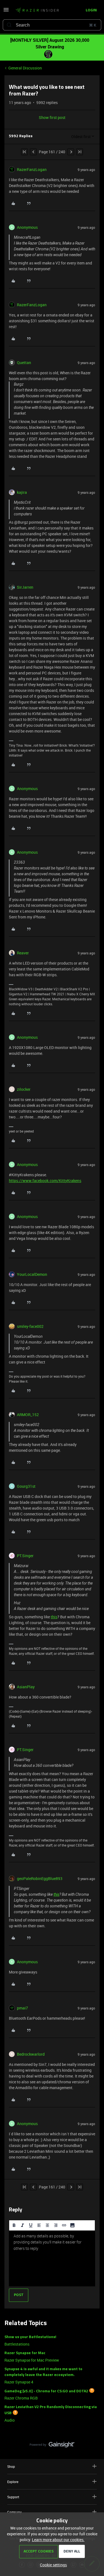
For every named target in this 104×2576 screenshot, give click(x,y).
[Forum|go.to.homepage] (37, 11)
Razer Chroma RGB (21, 2398)
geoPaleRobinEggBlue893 (40, 1878)
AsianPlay (26, 1687)
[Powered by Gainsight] (52, 2446)
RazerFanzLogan (32, 169)
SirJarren (25, 587)
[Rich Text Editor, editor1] (52, 2258)
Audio (10, 2420)
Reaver (23, 953)
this (54, 1617)
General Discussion (25, 68)
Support (13, 2497)
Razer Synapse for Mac (25, 2353)
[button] (6, 11)
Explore (13, 2482)
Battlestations (17, 2344)
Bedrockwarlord (31, 2054)
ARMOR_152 (28, 1415)
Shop (11, 2466)
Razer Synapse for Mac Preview (32, 2360)
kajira (22, 492)
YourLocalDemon (32, 1274)
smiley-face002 (30, 1326)
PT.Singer (25, 1556)
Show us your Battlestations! (30, 2337)
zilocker (24, 1089)
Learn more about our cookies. (58, 2540)
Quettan (24, 363)
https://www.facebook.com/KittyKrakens (45, 1181)
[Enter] (9, 25)
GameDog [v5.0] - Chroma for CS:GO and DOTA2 (46, 2391)
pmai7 (22, 2008)
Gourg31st (26, 1486)
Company (14, 2512)
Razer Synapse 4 (19, 2382)
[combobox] (52, 25)
